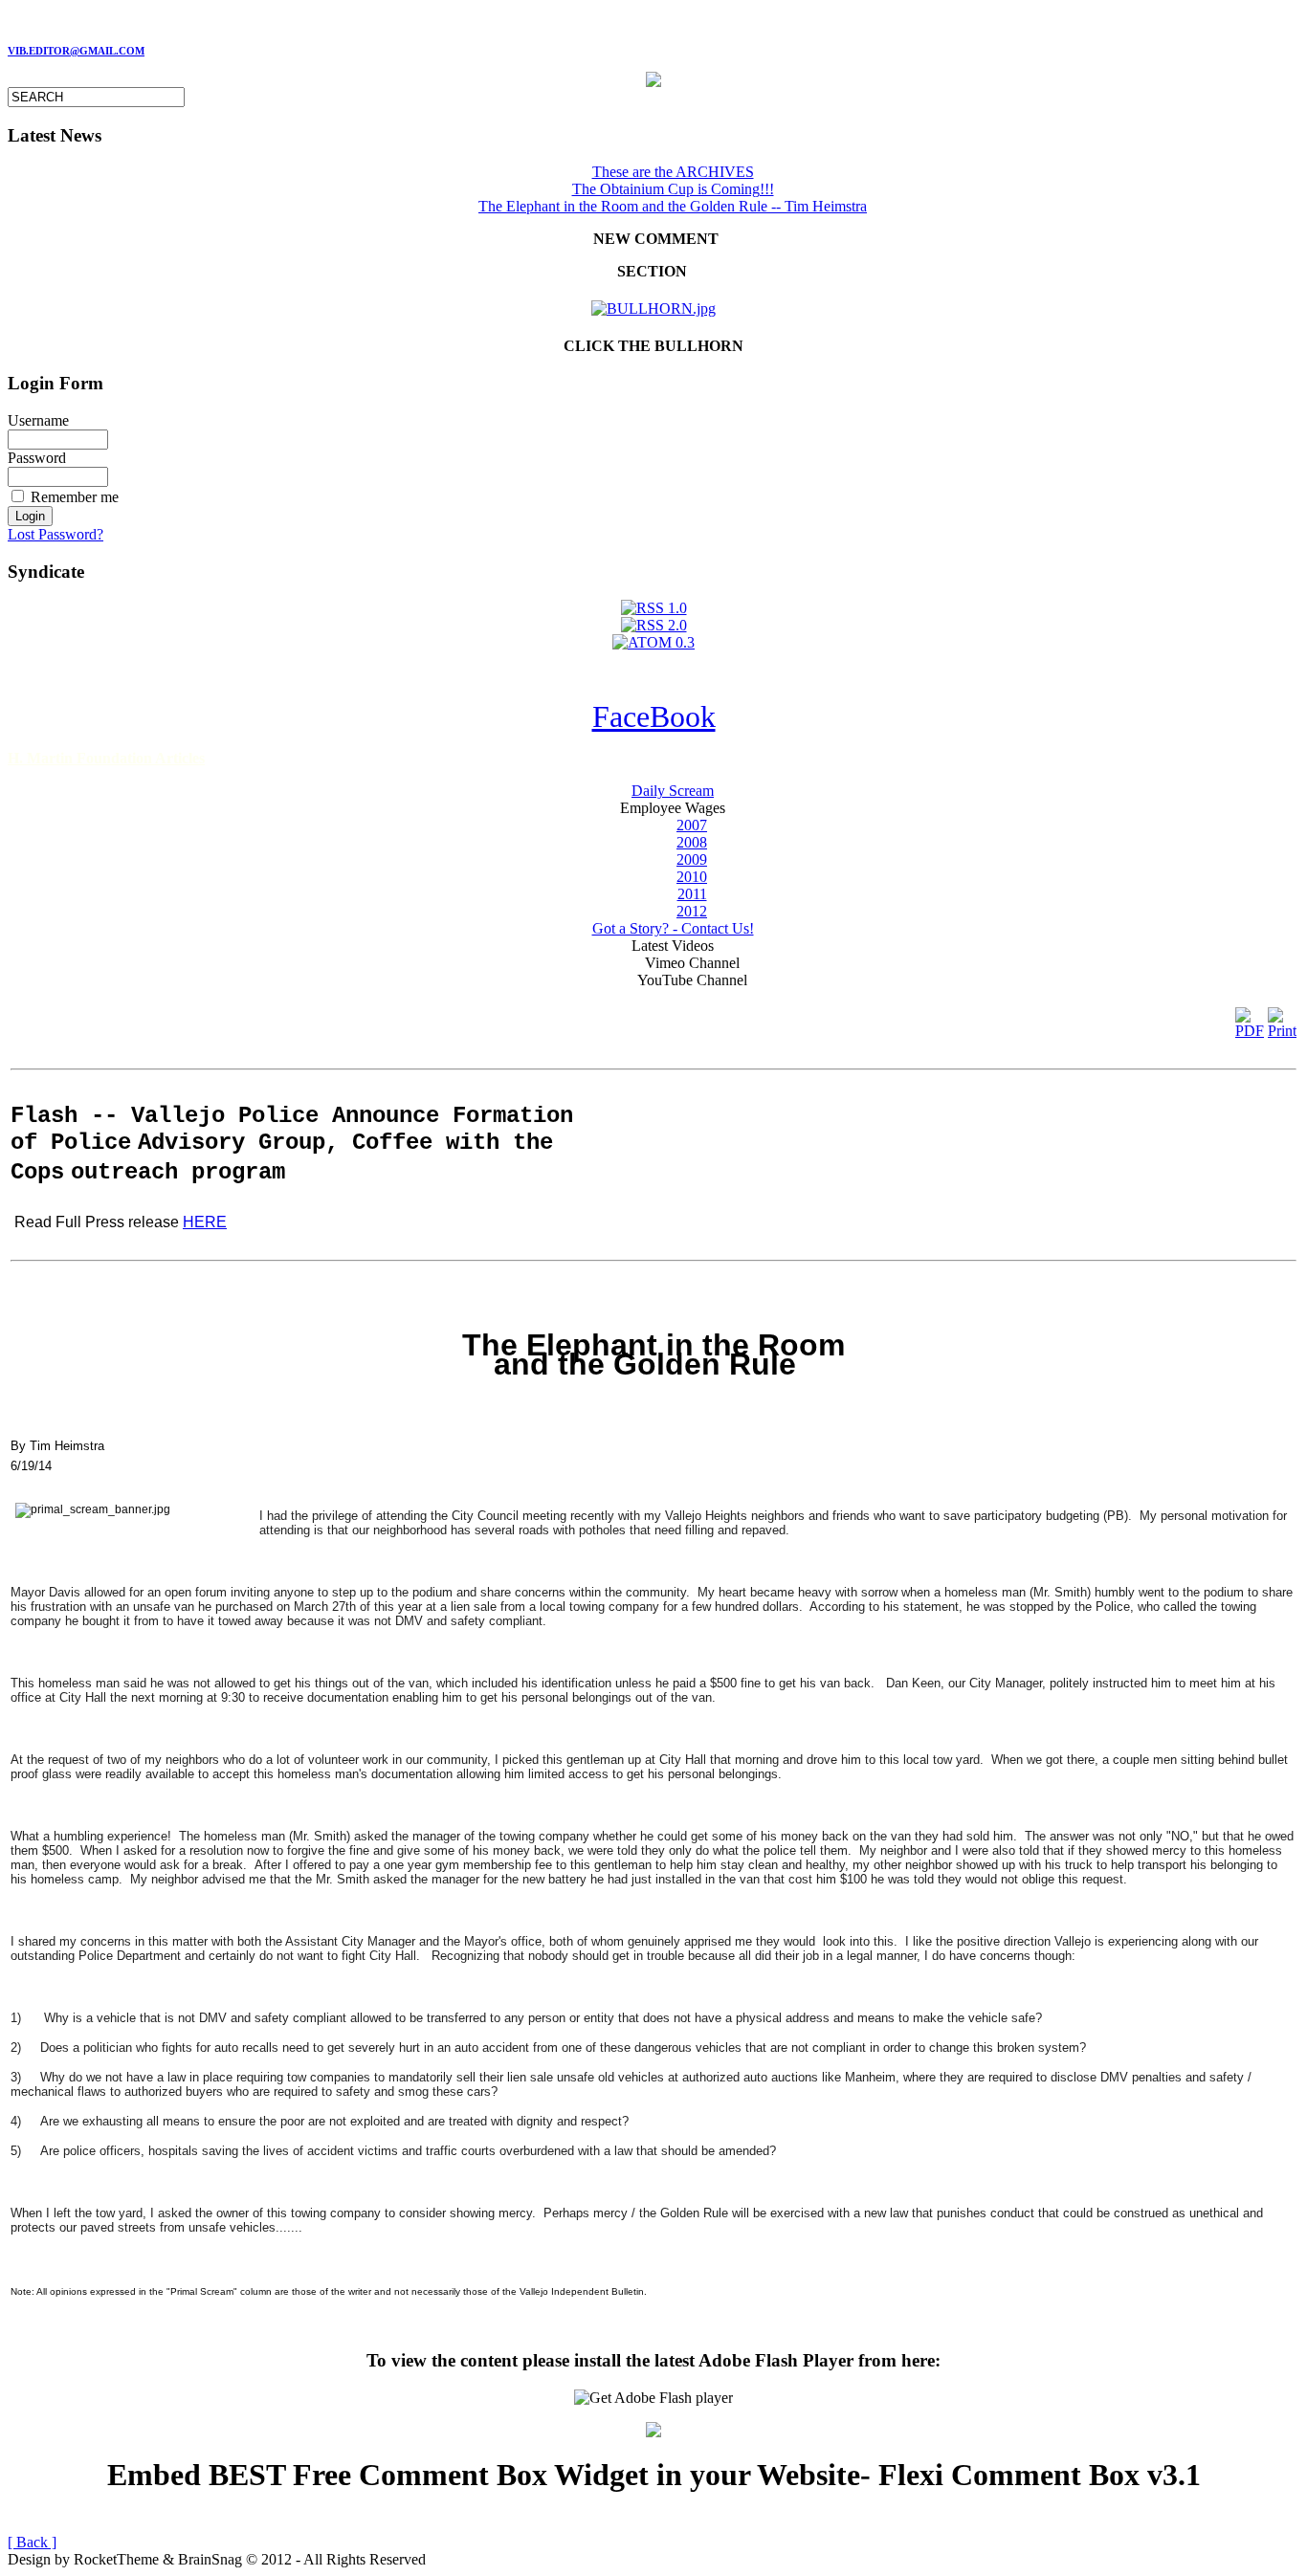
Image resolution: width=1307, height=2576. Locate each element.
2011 (692, 894)
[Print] (1282, 1018)
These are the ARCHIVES (673, 172)
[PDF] (1250, 1018)
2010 (692, 877)
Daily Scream (673, 791)
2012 (692, 911)
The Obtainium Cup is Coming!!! (673, 189)
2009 (692, 859)
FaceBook (654, 716)
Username (38, 420)
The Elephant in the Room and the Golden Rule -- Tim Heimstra (673, 206)
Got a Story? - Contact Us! (673, 928)
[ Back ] (32, 2542)
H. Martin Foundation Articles (106, 758)
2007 (692, 825)
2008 (692, 842)
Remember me (75, 497)
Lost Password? (55, 534)
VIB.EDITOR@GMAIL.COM (76, 51)
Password (37, 458)
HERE (205, 1222)
